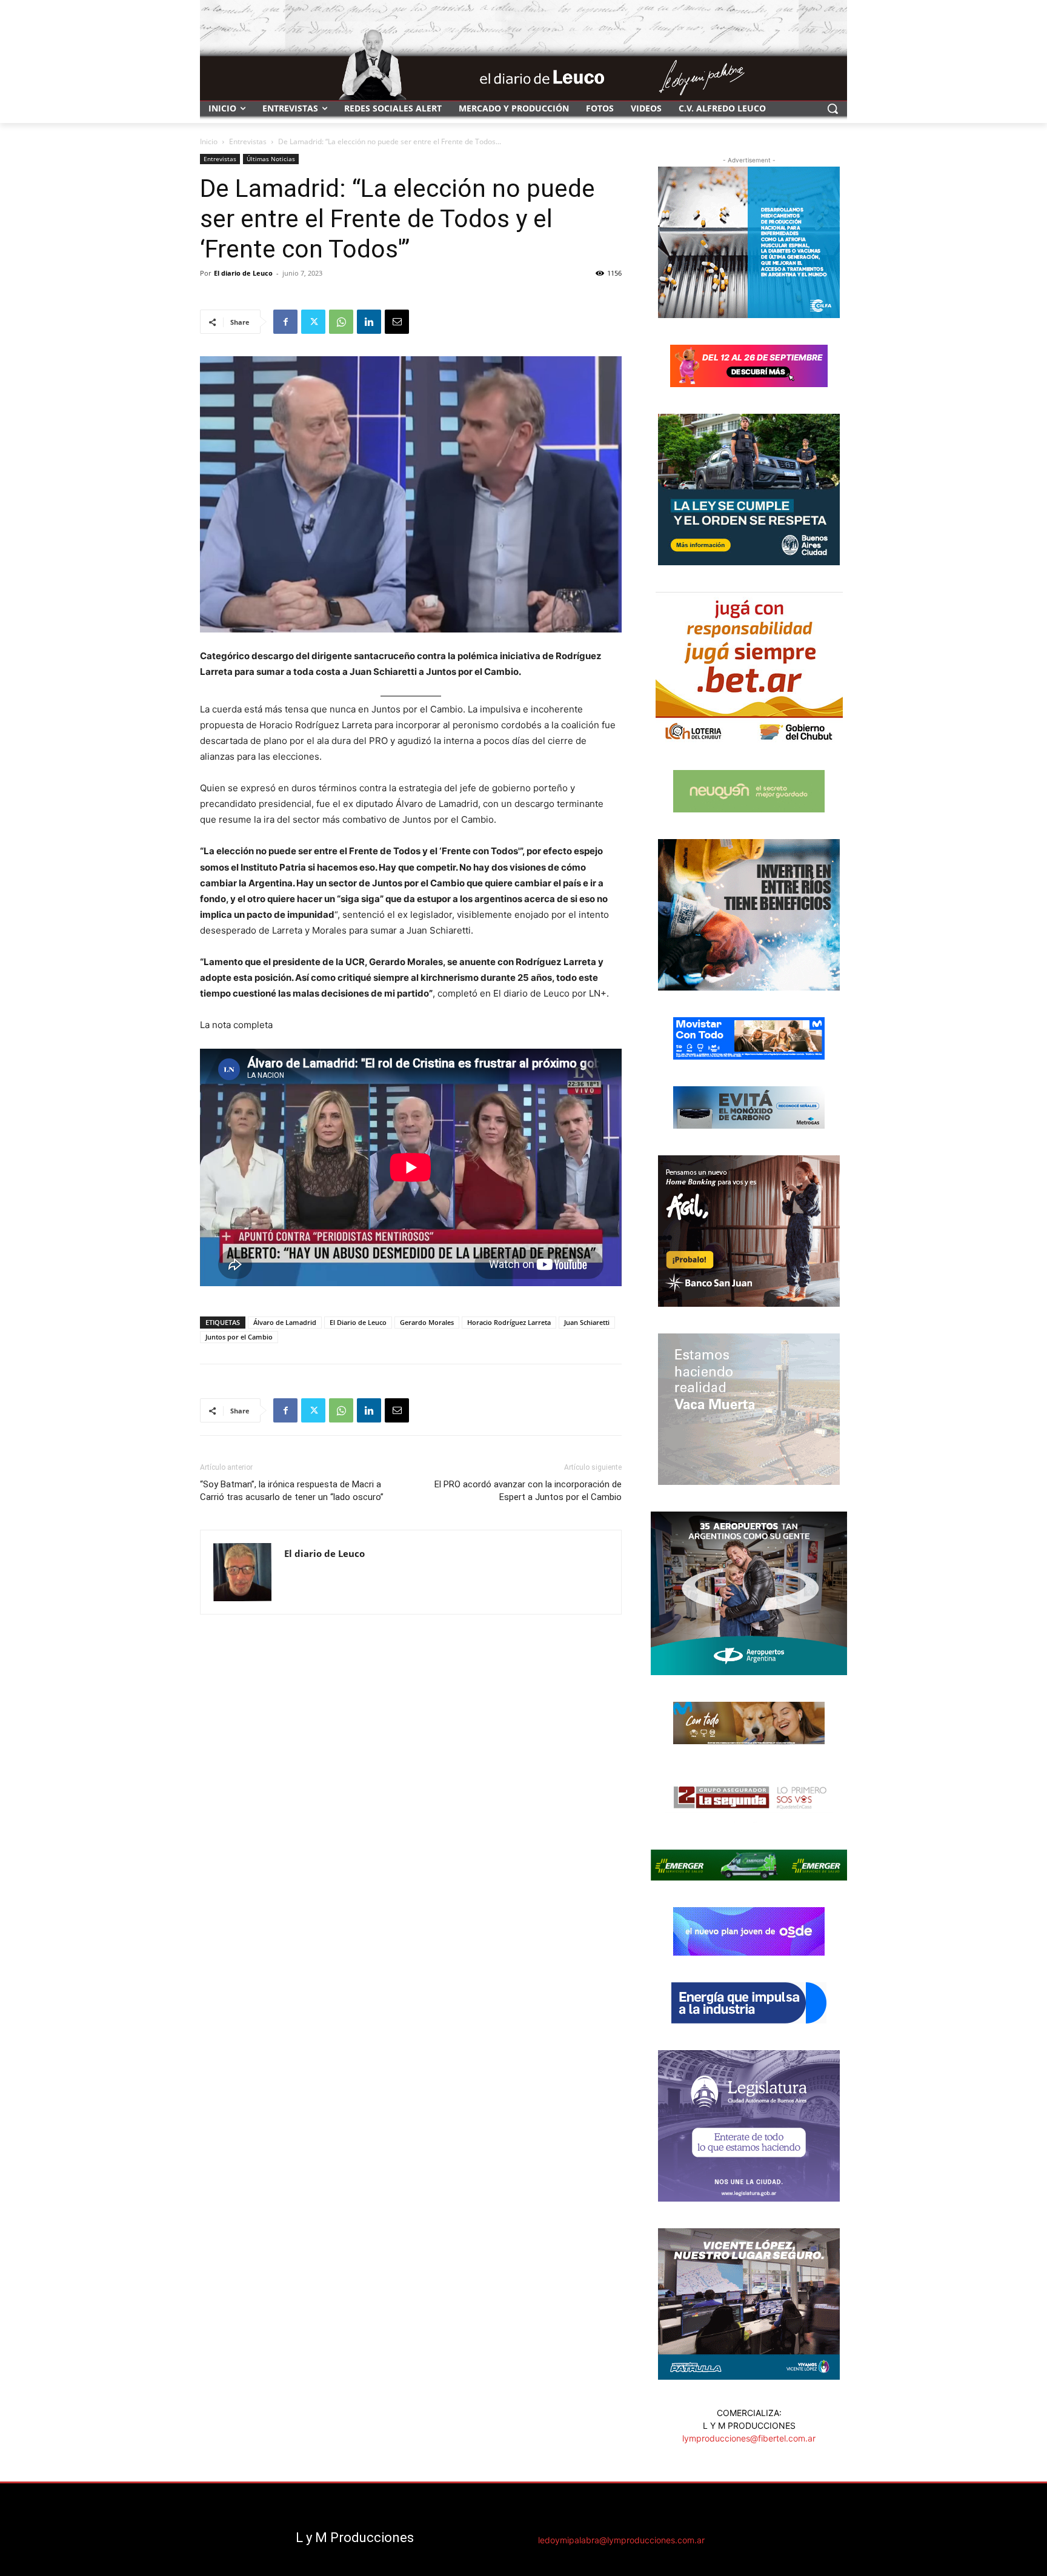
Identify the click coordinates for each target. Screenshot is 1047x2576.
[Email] (397, 322)
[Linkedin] (369, 322)
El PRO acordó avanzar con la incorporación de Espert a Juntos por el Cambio (528, 1491)
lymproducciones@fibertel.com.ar (749, 2438)
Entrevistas (248, 141)
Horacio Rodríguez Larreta (509, 1322)
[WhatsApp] (341, 322)
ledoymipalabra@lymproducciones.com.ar (621, 2540)
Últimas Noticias (271, 159)
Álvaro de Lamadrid (285, 1322)
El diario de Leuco (243, 273)
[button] (833, 108)
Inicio (209, 141)
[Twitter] (313, 322)
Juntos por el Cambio (239, 1337)
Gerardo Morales (427, 1322)
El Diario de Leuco (358, 1322)
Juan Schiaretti (587, 1322)
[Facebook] (285, 322)
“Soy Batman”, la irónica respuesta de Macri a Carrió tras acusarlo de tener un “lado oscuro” (292, 1491)
